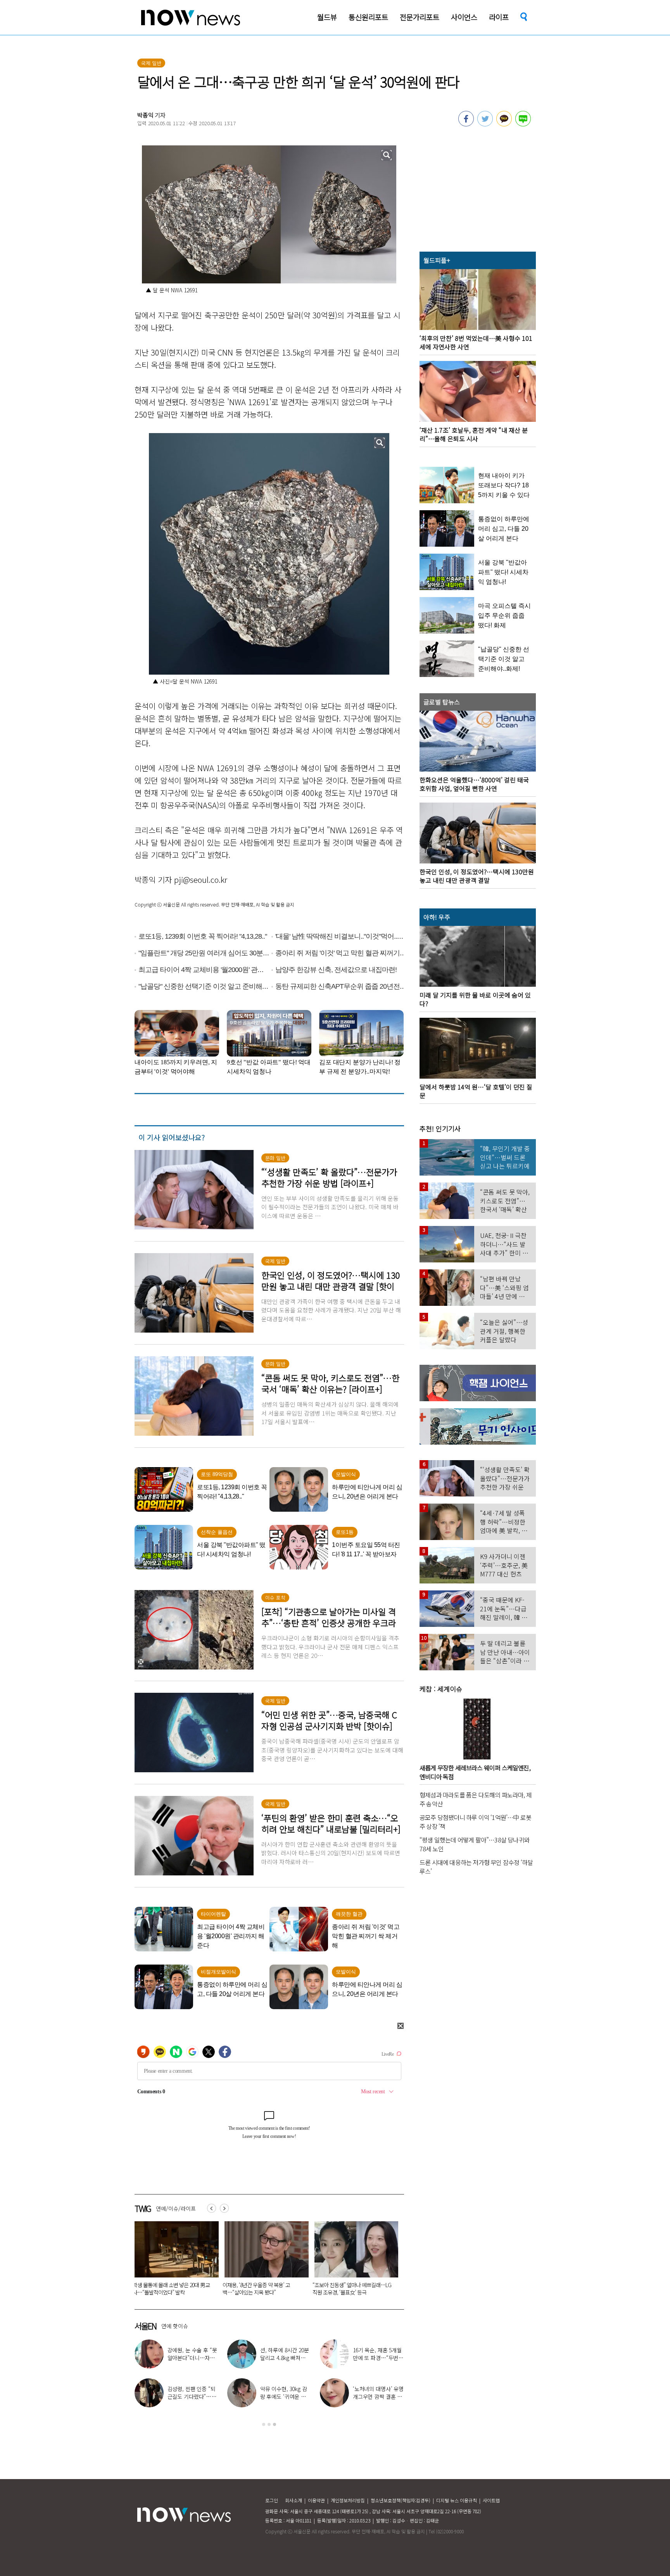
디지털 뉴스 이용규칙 (457, 2500)
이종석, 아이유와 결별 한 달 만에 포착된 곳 (285, 2393)
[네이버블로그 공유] (523, 124)
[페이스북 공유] (466, 124)
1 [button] (264, 2424)
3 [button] (275, 2424)
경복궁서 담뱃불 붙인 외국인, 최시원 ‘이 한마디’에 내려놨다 (260, 2289)
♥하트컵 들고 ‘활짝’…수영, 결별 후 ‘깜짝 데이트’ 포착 (192, 2358)
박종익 (145, 115)
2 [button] (269, 2424)
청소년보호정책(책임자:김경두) (401, 2500)
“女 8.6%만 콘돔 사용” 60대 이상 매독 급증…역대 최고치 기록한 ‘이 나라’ (351, 2289)
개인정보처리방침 (348, 2500)
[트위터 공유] (485, 124)
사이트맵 (491, 2500)
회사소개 (294, 2500)
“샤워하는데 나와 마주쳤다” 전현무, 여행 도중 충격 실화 (378, 2358)
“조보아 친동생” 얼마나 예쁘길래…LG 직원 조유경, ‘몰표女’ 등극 (172, 2289)
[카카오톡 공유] (504, 124)
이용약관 (316, 2500)
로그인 (272, 2500)
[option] (174, 2261)
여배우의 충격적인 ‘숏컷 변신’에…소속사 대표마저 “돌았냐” (285, 2358)
